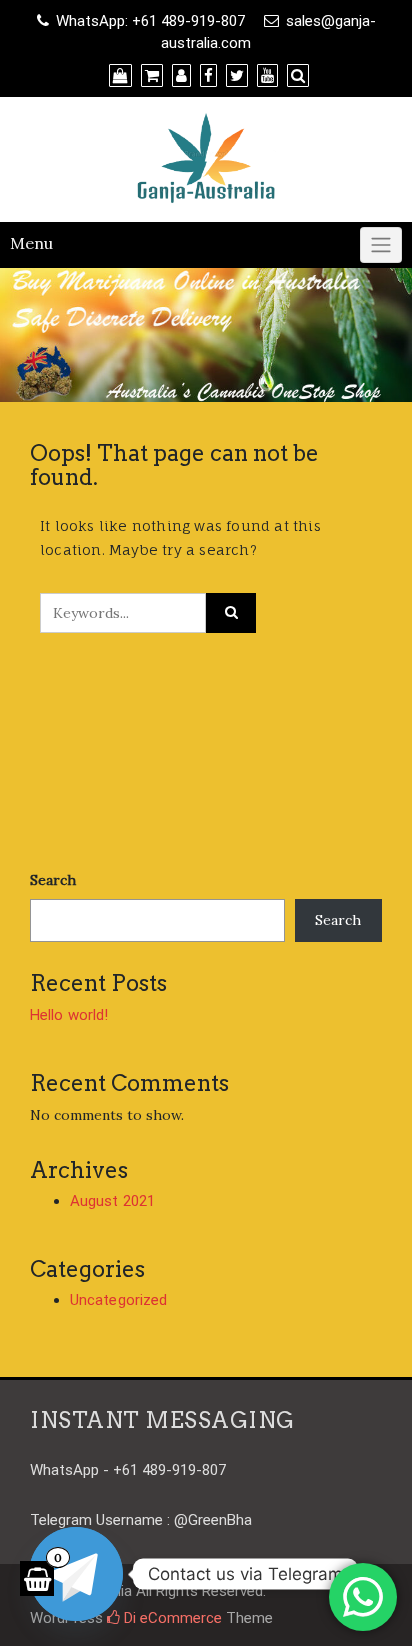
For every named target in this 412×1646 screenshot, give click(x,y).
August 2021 (112, 1201)
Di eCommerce (171, 1618)
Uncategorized (118, 1300)
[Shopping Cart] (37, 1578)
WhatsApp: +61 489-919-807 (150, 21)
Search (53, 880)
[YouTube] (265, 76)
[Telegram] (76, 1574)
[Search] (295, 76)
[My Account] (179, 76)
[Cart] (149, 76)
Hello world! (69, 1015)
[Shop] (118, 76)
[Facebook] (206, 76)
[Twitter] (234, 76)
